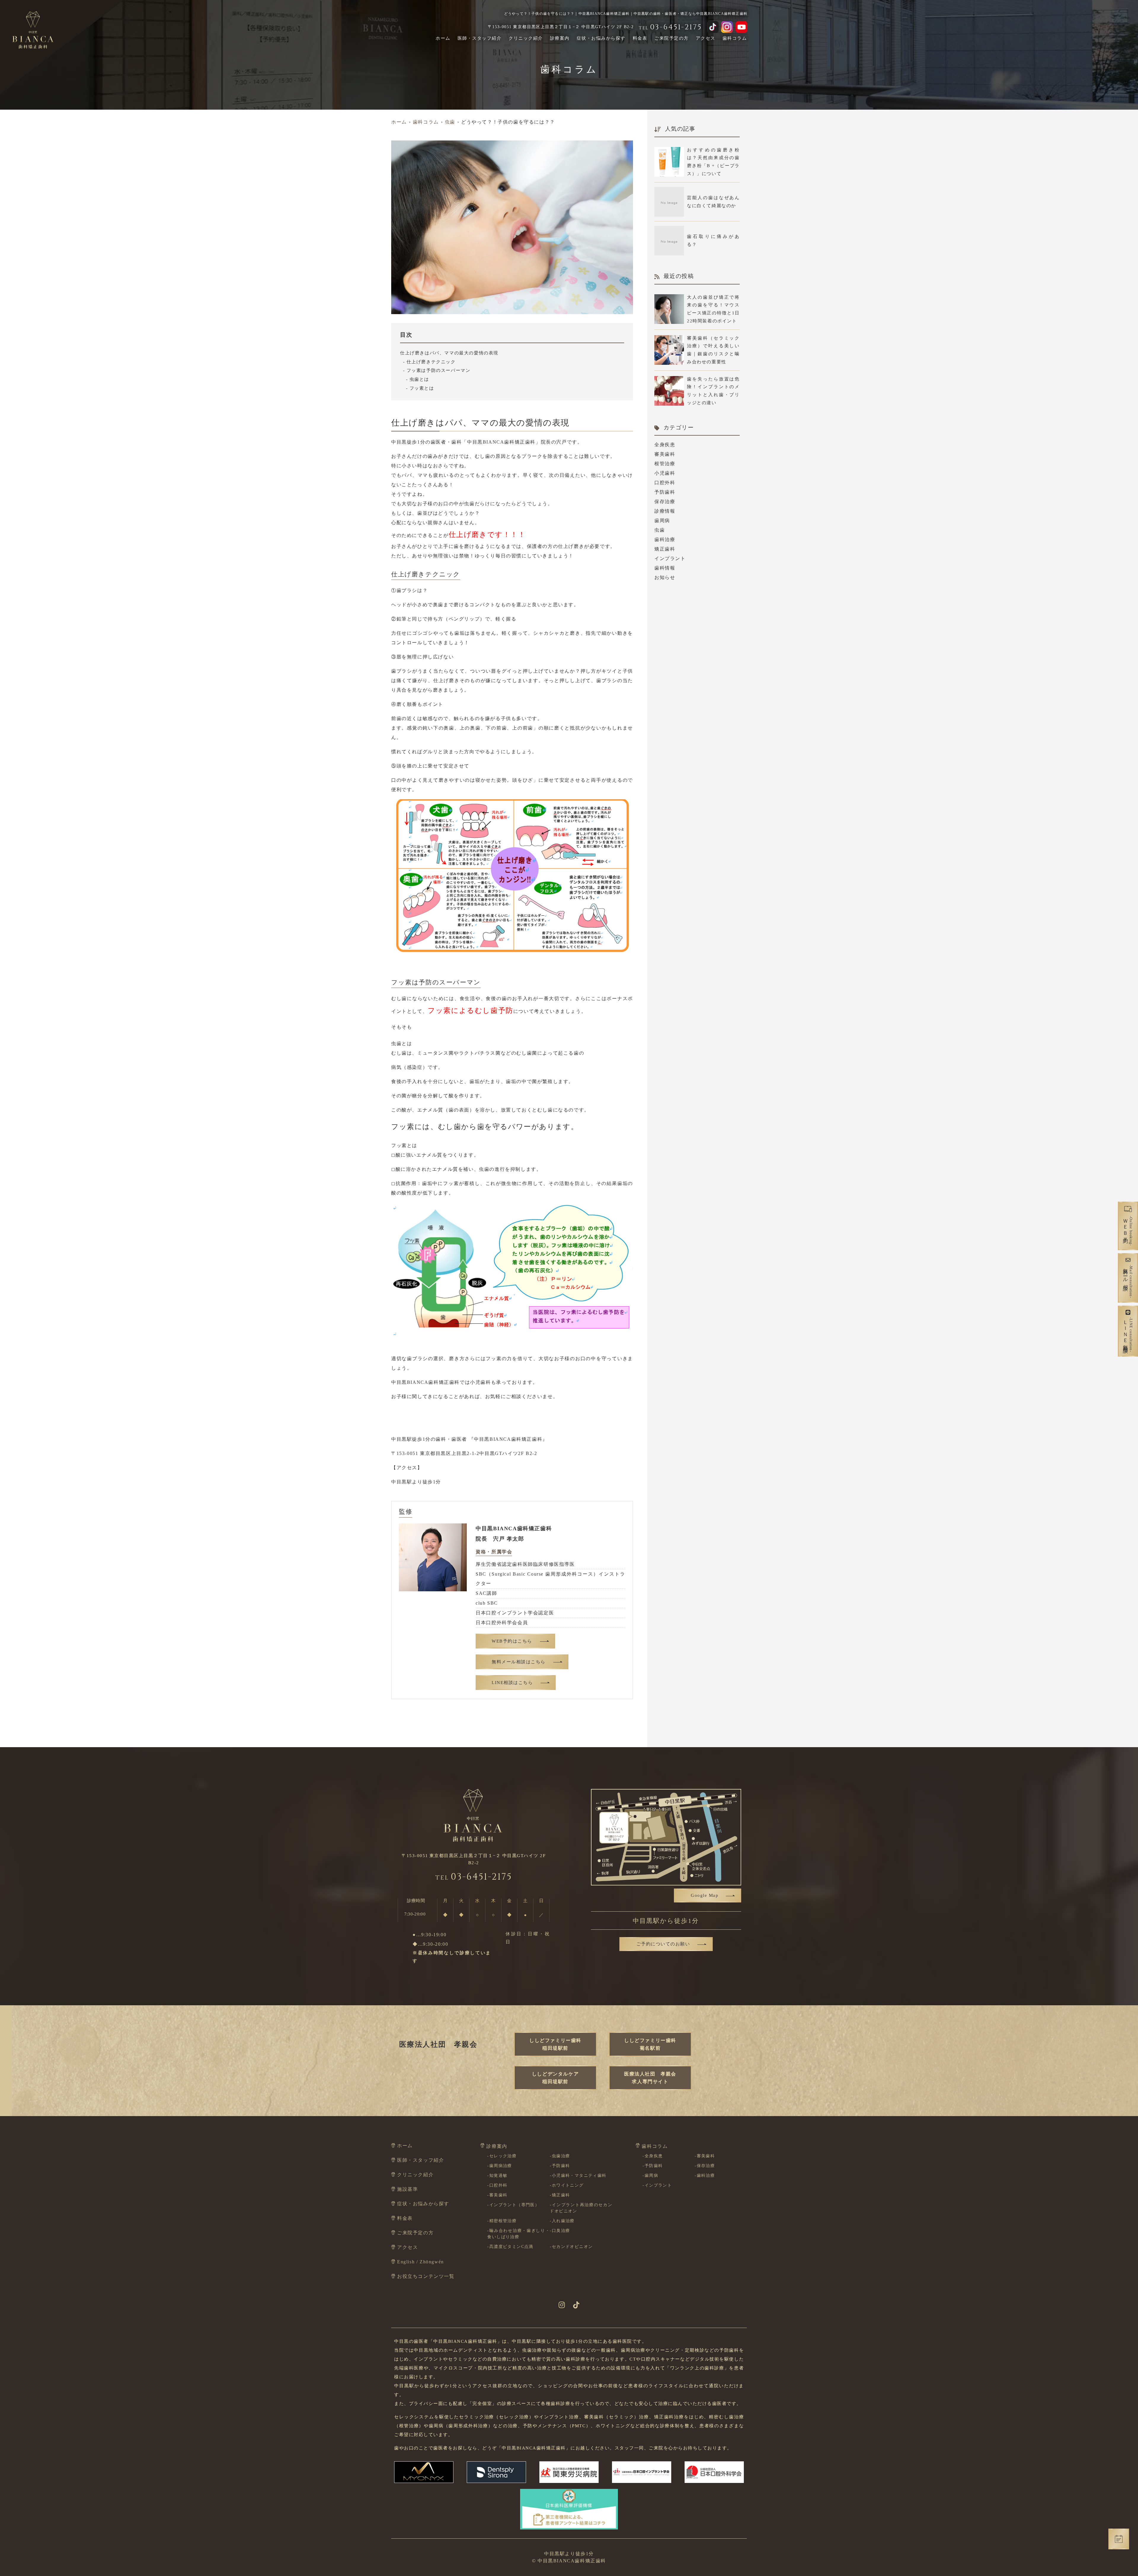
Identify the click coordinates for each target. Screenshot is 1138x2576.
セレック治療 (503, 2156)
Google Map (705, 1895)
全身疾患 (665, 445)
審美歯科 (665, 454)
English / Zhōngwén (421, 2262)
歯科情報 (665, 568)
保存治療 (665, 502)
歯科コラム (735, 38)
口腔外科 (665, 483)
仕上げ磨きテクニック (431, 362)
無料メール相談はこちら (519, 1662)
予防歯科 (665, 492)
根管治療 (665, 464)
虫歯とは (419, 379)
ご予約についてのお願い (663, 1944)
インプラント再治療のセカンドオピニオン (581, 2208)
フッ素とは (422, 388)
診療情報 (665, 511)
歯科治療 (665, 539)
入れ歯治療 (563, 2221)
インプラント (670, 558)
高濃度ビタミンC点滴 (511, 2247)
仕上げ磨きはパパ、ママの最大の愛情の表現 (449, 353)
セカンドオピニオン (572, 2247)
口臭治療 (561, 2231)
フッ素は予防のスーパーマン (438, 370)
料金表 (640, 38)
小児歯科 (665, 473)
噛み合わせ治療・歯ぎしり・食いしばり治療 (518, 2234)
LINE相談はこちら (512, 1683)
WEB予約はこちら (512, 1641)
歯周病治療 (501, 2166)
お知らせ (665, 577)
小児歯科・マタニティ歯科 (579, 2176)
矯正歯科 (665, 549)
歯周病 (662, 521)
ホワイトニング (568, 2185)
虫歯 (660, 530)
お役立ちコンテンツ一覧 (426, 2276)
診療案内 (560, 38)
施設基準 (407, 2189)
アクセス (706, 38)
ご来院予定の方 (672, 38)
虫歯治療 (561, 2156)
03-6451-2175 (474, 1877)
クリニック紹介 (526, 38)
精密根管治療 (503, 2221)
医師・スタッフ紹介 (480, 38)
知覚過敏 (498, 2176)
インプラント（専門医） (514, 2205)
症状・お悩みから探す (601, 38)
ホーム (443, 38)
